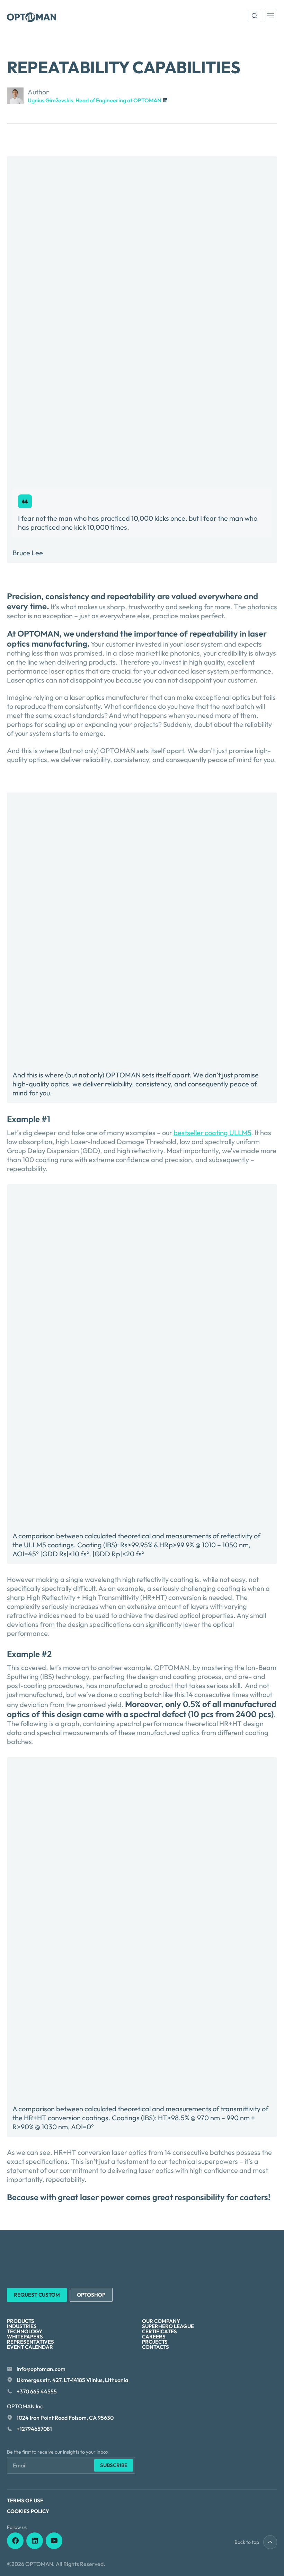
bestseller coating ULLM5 (212, 1133)
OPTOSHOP (91, 2295)
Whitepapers (25, 2337)
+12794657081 (34, 2429)
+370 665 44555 (37, 2391)
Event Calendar (30, 2347)
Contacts (156, 2347)
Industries (22, 2326)
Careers (154, 2337)
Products (21, 2321)
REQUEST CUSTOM (37, 2295)
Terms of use (25, 2500)
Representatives (30, 2342)
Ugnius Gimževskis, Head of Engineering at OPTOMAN (94, 100)
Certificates (159, 2331)
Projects (155, 2342)
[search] (255, 16)
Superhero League (168, 2326)
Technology (25, 2331)
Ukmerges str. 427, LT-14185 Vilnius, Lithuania (72, 2380)
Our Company (161, 2321)
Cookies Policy (28, 2511)
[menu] (270, 16)
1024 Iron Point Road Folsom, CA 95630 (65, 2418)
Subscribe (114, 2465)
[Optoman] (32, 17)
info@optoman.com (41, 2369)
